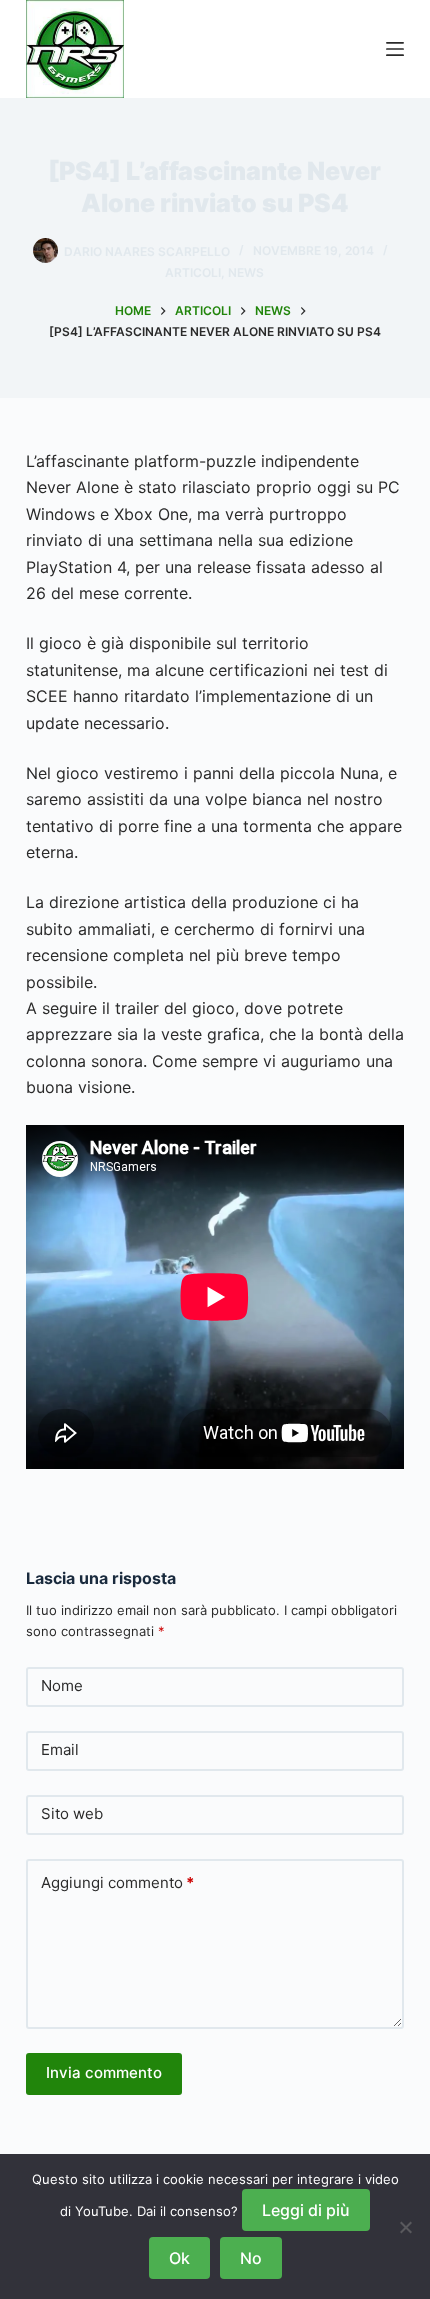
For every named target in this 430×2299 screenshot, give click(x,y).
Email (60, 1749)
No (251, 2258)
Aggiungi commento (117, 1882)
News (246, 272)
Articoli (193, 272)
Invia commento (104, 2072)
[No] (405, 2227)
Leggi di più (306, 2210)
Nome (62, 1685)
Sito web (72, 1813)
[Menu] (395, 49)
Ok (179, 2258)
